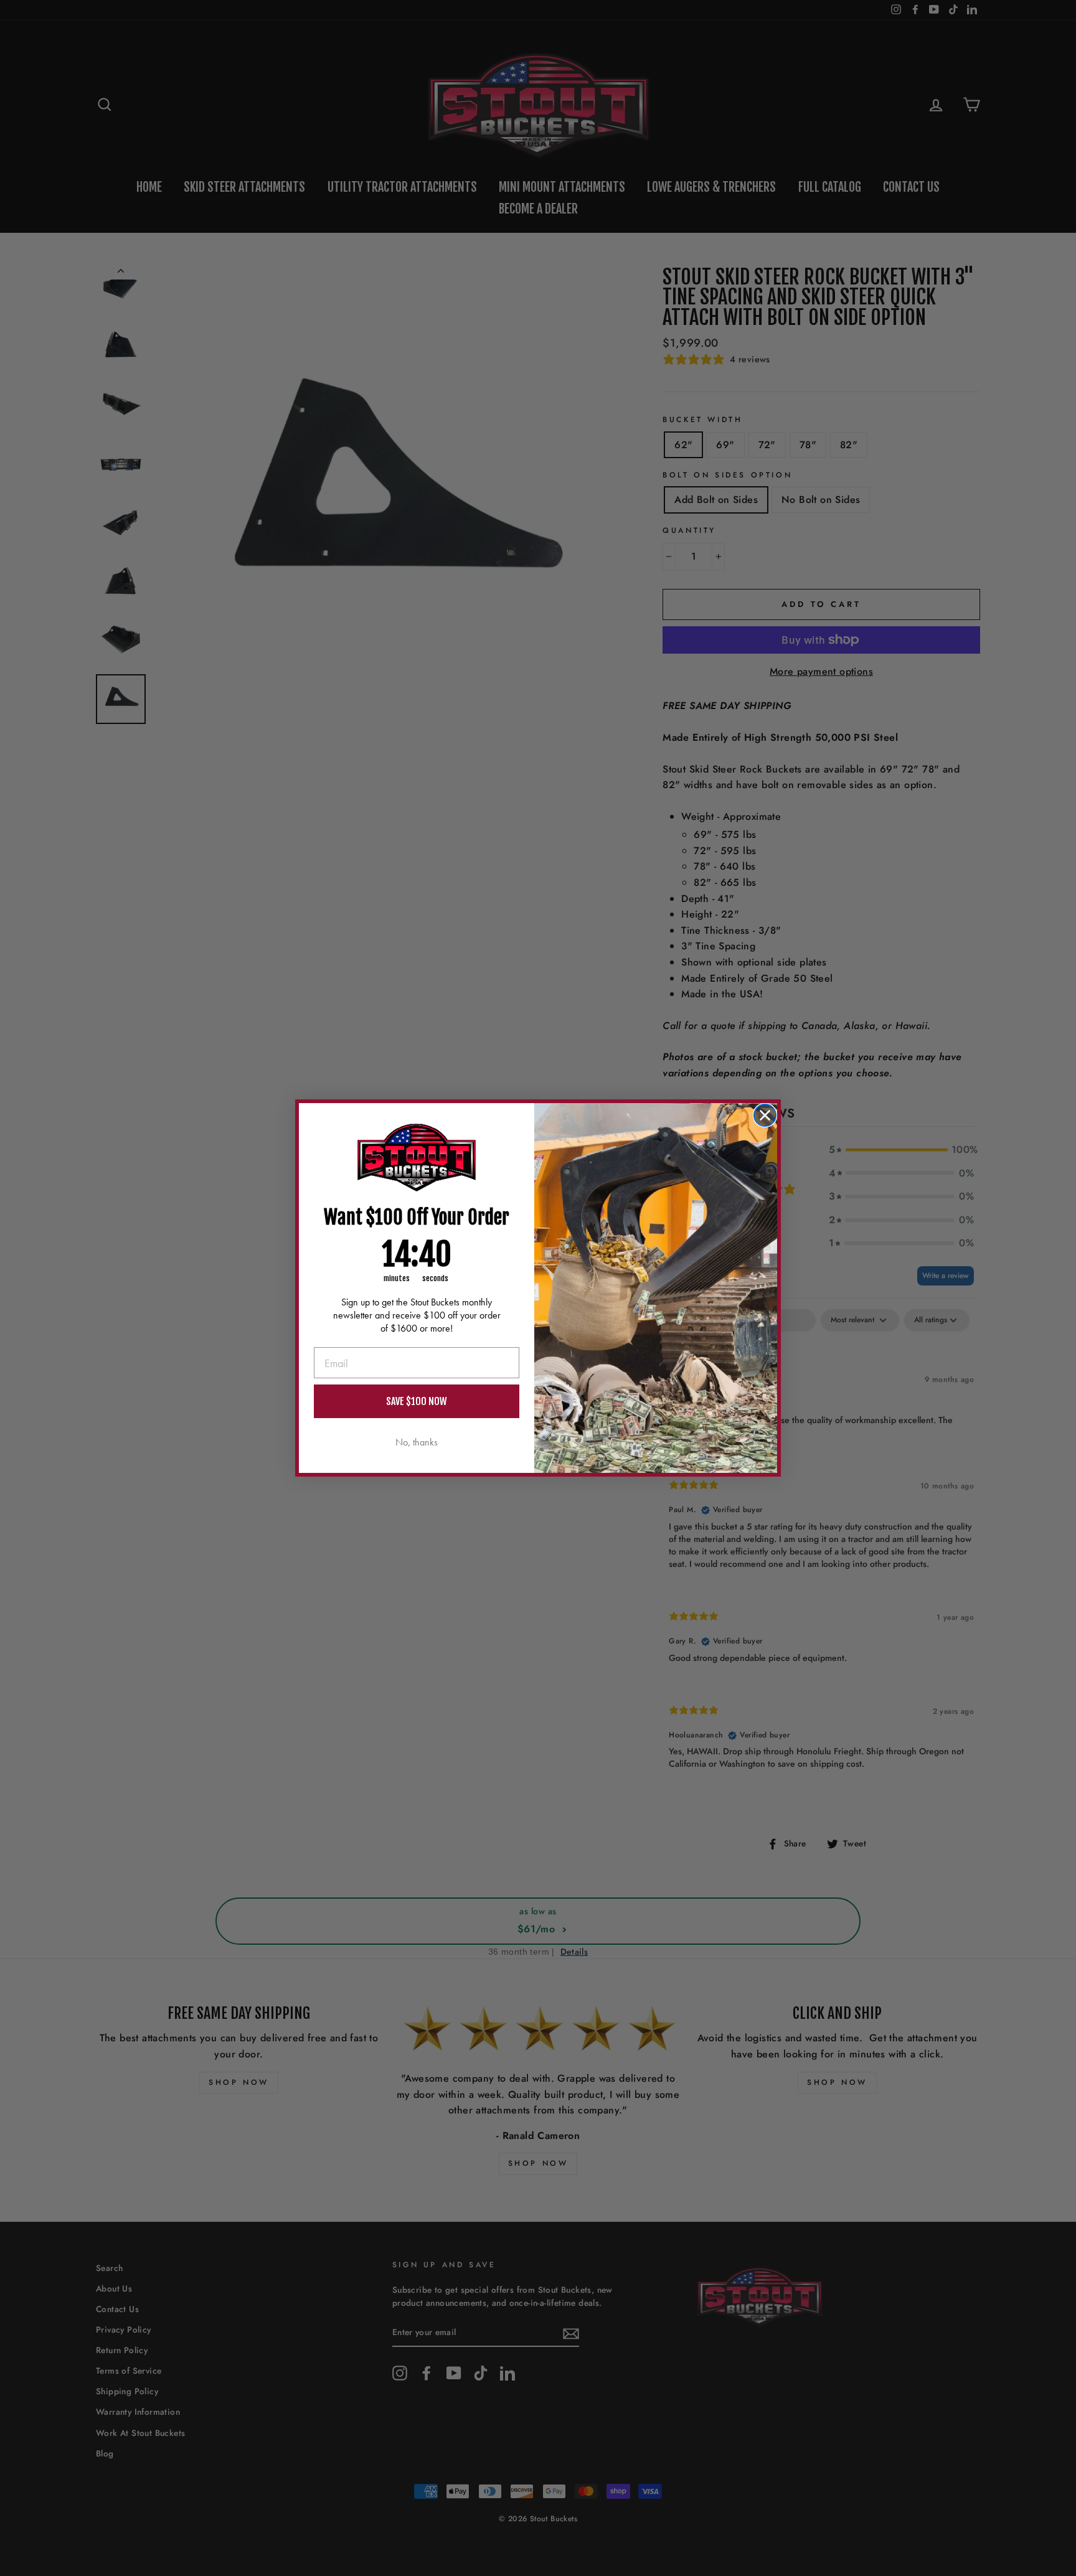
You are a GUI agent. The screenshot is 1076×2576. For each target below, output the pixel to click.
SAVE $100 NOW (417, 1401)
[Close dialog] (765, 1115)
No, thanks (417, 1442)
